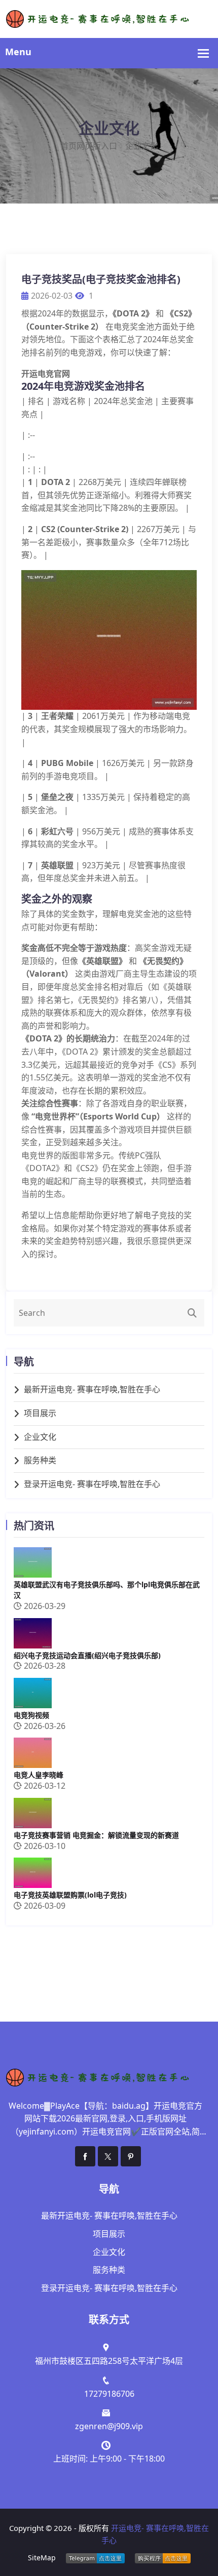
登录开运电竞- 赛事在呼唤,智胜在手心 (92, 1484)
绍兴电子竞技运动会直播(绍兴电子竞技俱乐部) (87, 1655)
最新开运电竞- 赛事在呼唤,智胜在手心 (92, 1389)
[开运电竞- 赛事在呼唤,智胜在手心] (109, 18)
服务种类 (40, 1460)
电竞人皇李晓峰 (39, 1775)
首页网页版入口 (89, 146)
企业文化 (40, 1437)
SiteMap (42, 2558)
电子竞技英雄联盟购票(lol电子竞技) (70, 1895)
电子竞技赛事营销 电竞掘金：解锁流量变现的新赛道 (96, 1835)
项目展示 (40, 1413)
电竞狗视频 (31, 1715)
